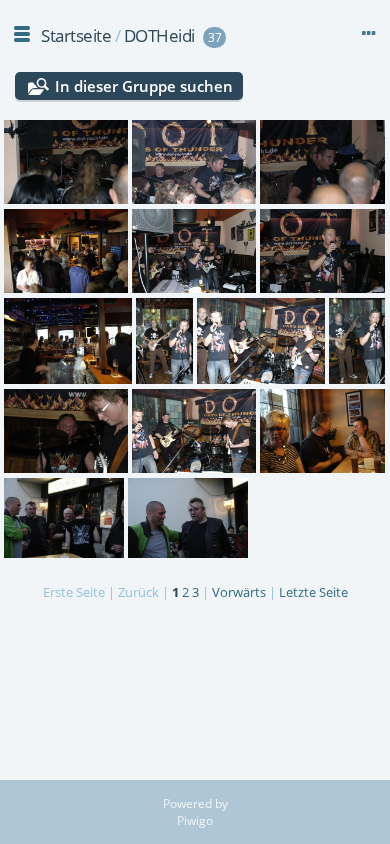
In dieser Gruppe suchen (144, 86)
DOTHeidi (159, 35)
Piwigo (195, 820)
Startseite (76, 35)
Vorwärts (239, 592)
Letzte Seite (313, 592)
